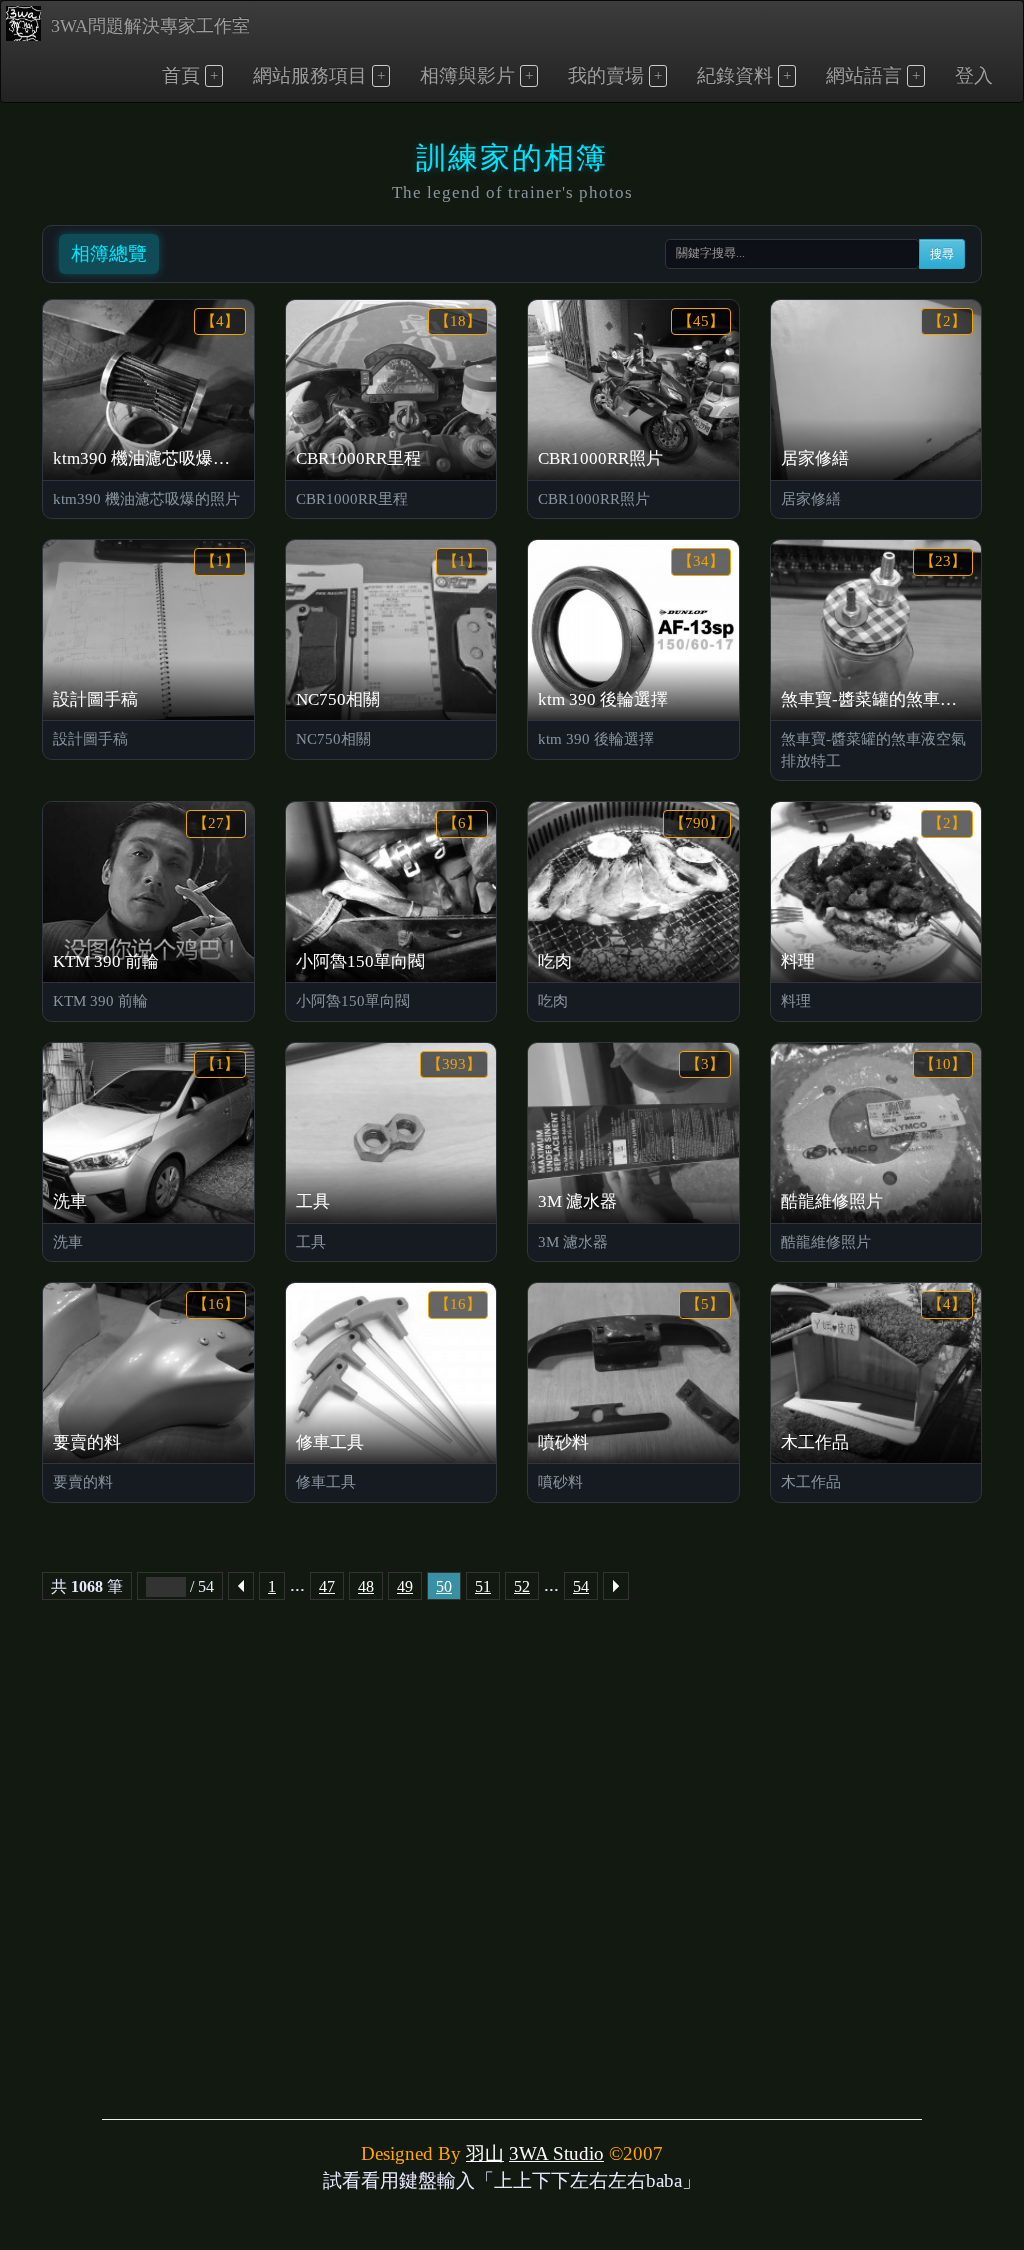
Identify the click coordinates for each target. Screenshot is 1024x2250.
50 (444, 1586)
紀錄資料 (735, 75)
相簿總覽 (109, 253)
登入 (974, 75)
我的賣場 (606, 75)
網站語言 (864, 75)
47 (327, 1586)
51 (483, 1586)
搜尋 (942, 254)
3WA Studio (556, 2153)
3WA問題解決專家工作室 (150, 26)
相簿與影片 (467, 75)
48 (366, 1586)
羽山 (485, 2153)
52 (522, 1586)
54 (581, 1586)
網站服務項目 (310, 75)
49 (405, 1586)
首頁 (181, 75)
